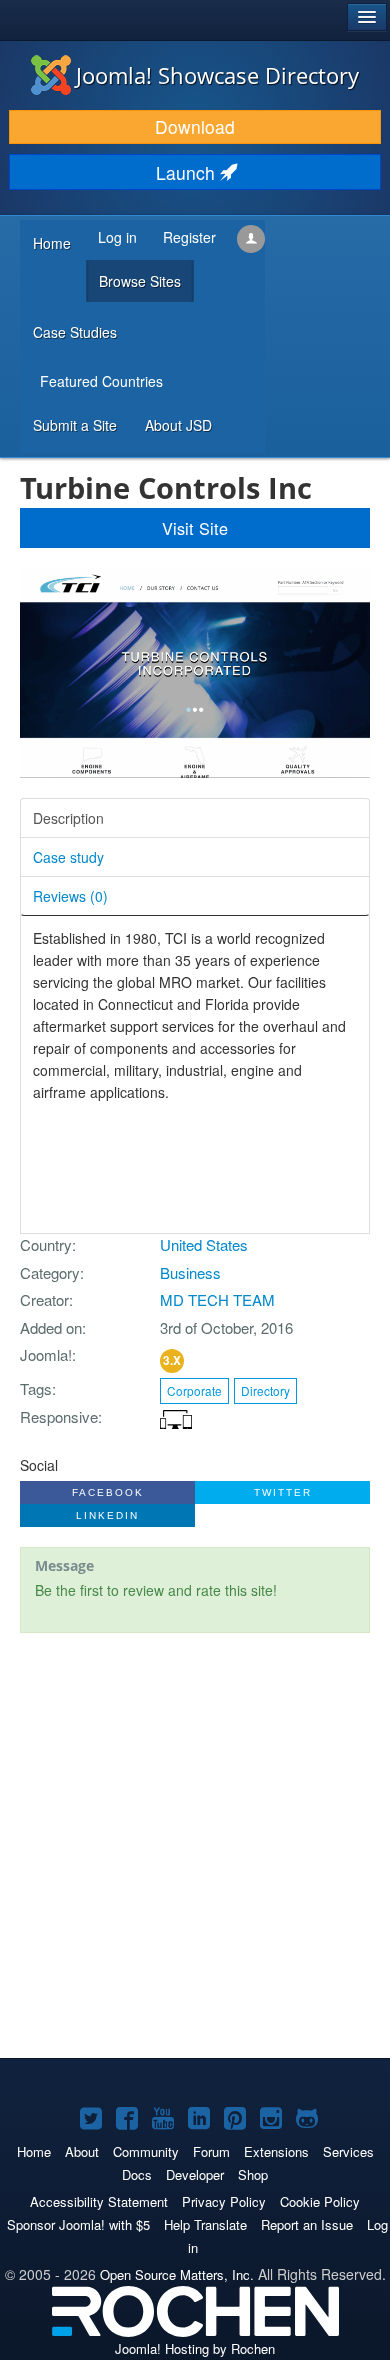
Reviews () (70, 896)
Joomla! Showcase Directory (217, 75)
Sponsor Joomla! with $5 (78, 2224)
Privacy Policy (224, 2201)
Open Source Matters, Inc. (177, 2274)
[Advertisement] (195, 1848)
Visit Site (195, 528)
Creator (44, 1299)
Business (190, 1272)
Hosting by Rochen (195, 2348)
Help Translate (205, 2224)
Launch (188, 172)
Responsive (59, 1416)
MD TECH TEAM (217, 1299)
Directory (265, 1390)
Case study (68, 857)
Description (68, 818)
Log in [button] (117, 237)
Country (46, 1244)
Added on (51, 1327)
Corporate (194, 1390)
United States (204, 1244)
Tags (36, 1388)
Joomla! (46, 1354)
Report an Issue (307, 2224)
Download (195, 126)
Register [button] (189, 237)
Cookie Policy (320, 2201)
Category (50, 1272)
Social (39, 1465)
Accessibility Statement (99, 2201)
